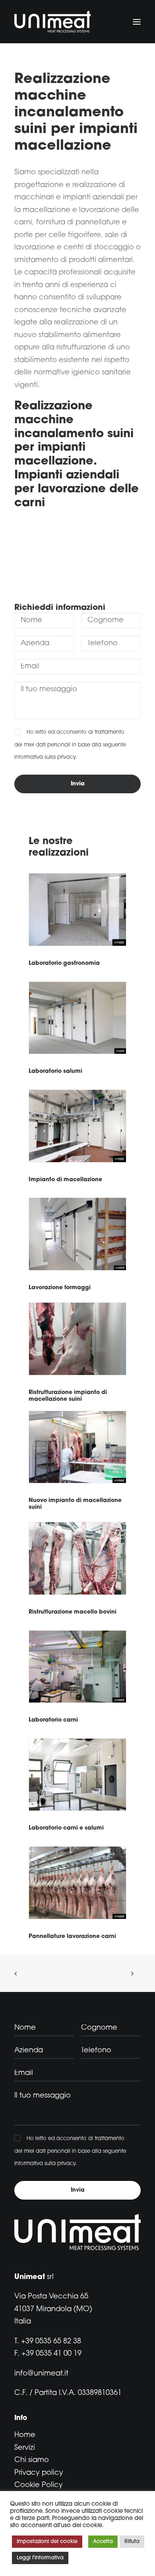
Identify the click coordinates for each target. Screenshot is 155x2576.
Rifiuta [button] (132, 2542)
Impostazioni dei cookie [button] (47, 2542)
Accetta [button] (103, 2542)
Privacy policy (39, 2473)
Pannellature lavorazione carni (72, 1937)
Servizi (25, 2448)
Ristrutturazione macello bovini (73, 1612)
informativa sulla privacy (45, 757)
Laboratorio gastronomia (64, 963)
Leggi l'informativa (40, 2558)
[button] (137, 22)
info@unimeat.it (41, 2374)
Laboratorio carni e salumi (66, 1828)
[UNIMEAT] (52, 22)
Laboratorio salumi (55, 1071)
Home (25, 2435)
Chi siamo (32, 2460)
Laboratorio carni (53, 1720)
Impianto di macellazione (65, 1180)
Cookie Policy (39, 2485)
